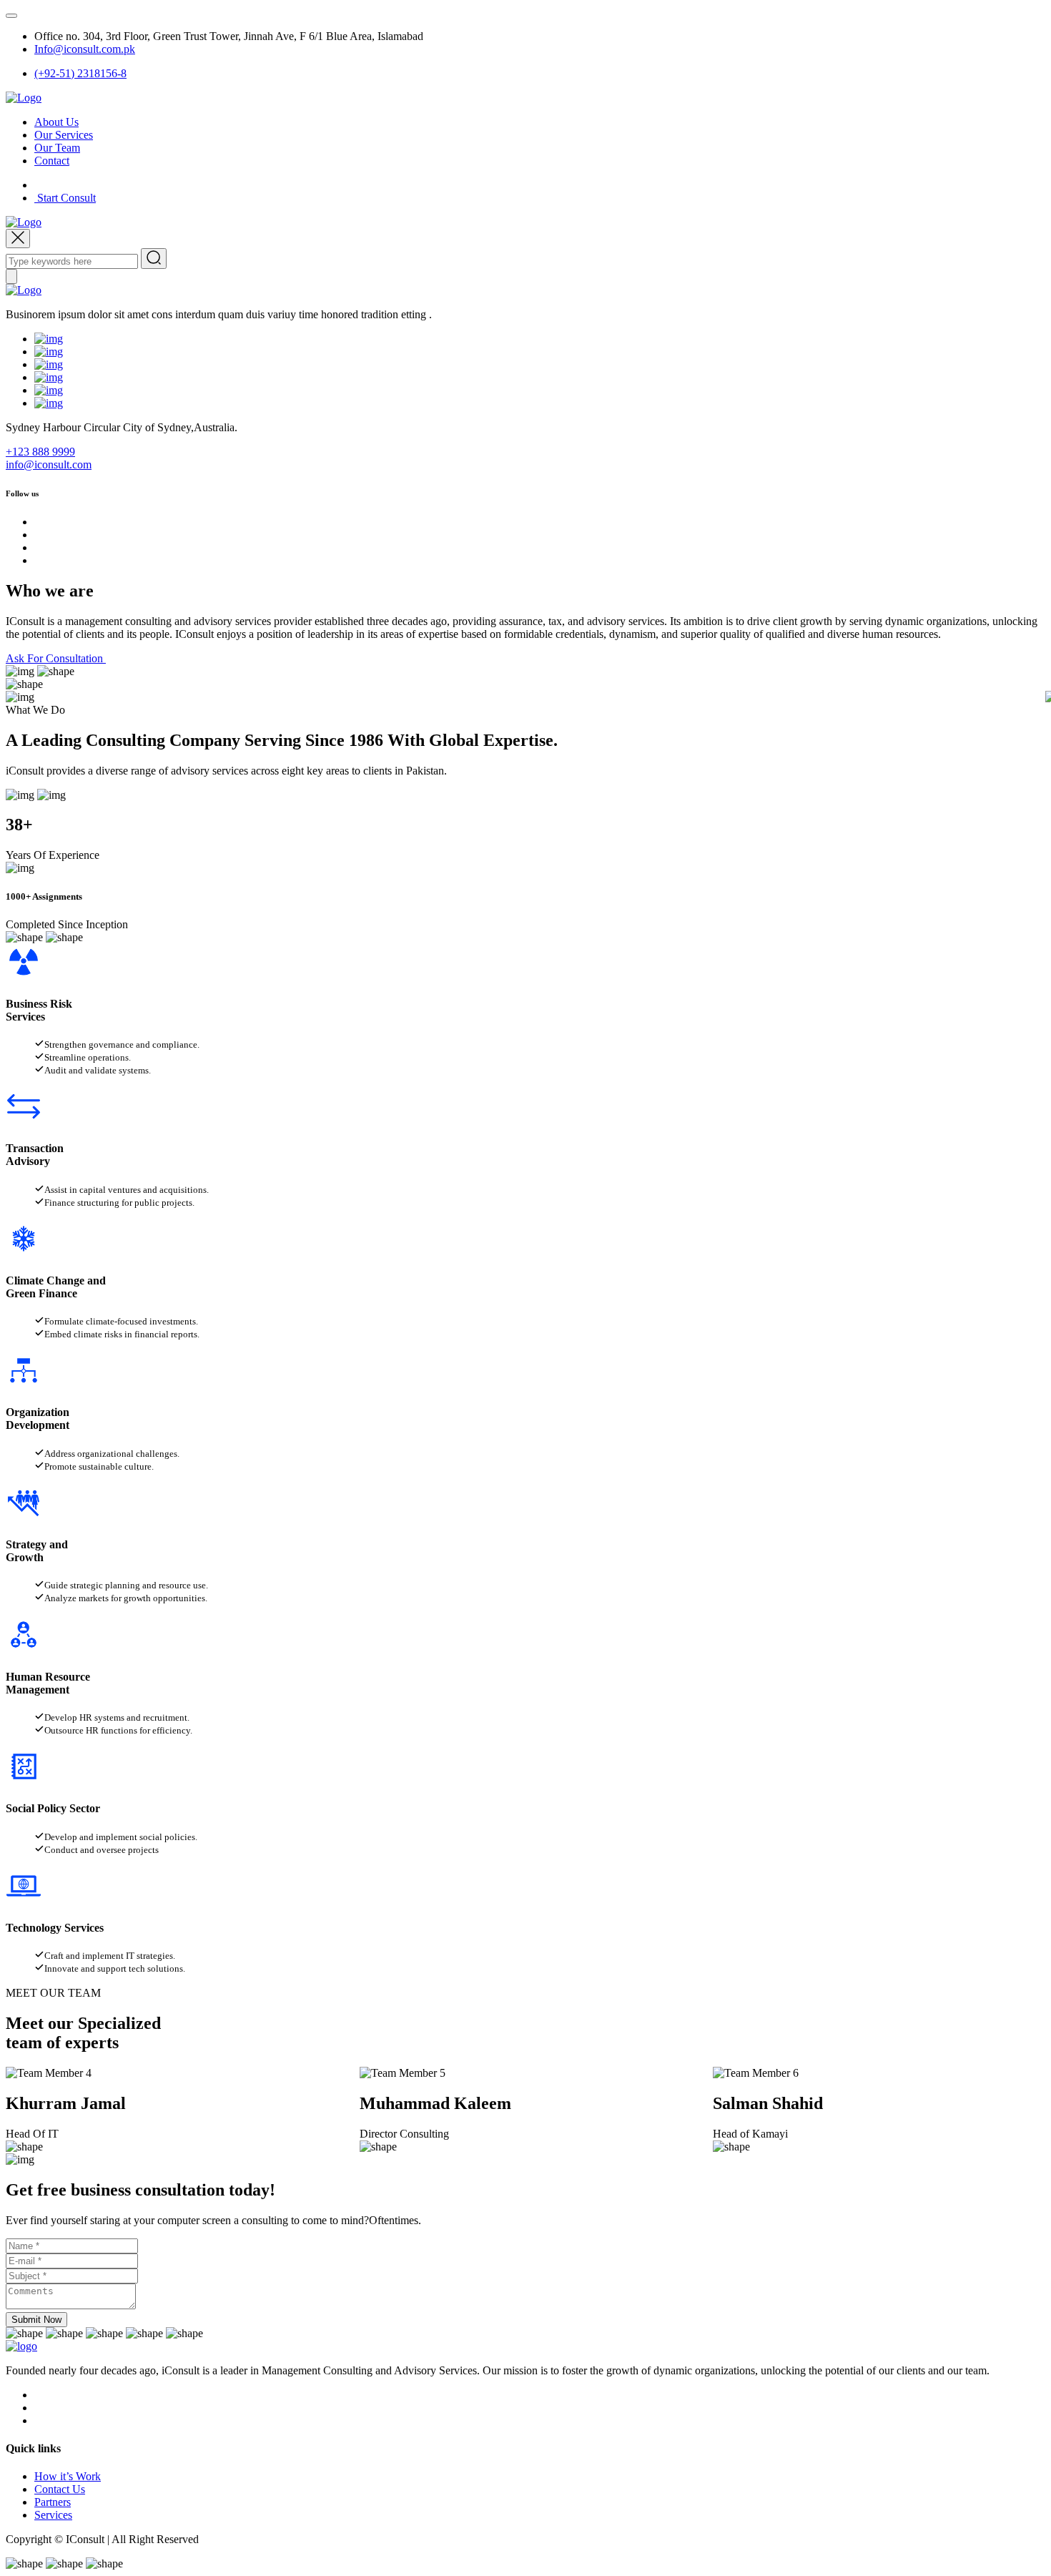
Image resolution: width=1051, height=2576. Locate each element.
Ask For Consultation (56, 658)
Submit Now (36, 2320)
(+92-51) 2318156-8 (80, 73)
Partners (53, 2502)
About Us (56, 122)
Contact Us (60, 2489)
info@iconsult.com (49, 464)
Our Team (57, 148)
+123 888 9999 (40, 452)
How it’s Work (68, 2476)
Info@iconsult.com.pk (85, 49)
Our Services (64, 135)
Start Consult (65, 198)
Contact (52, 161)
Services (53, 2515)
